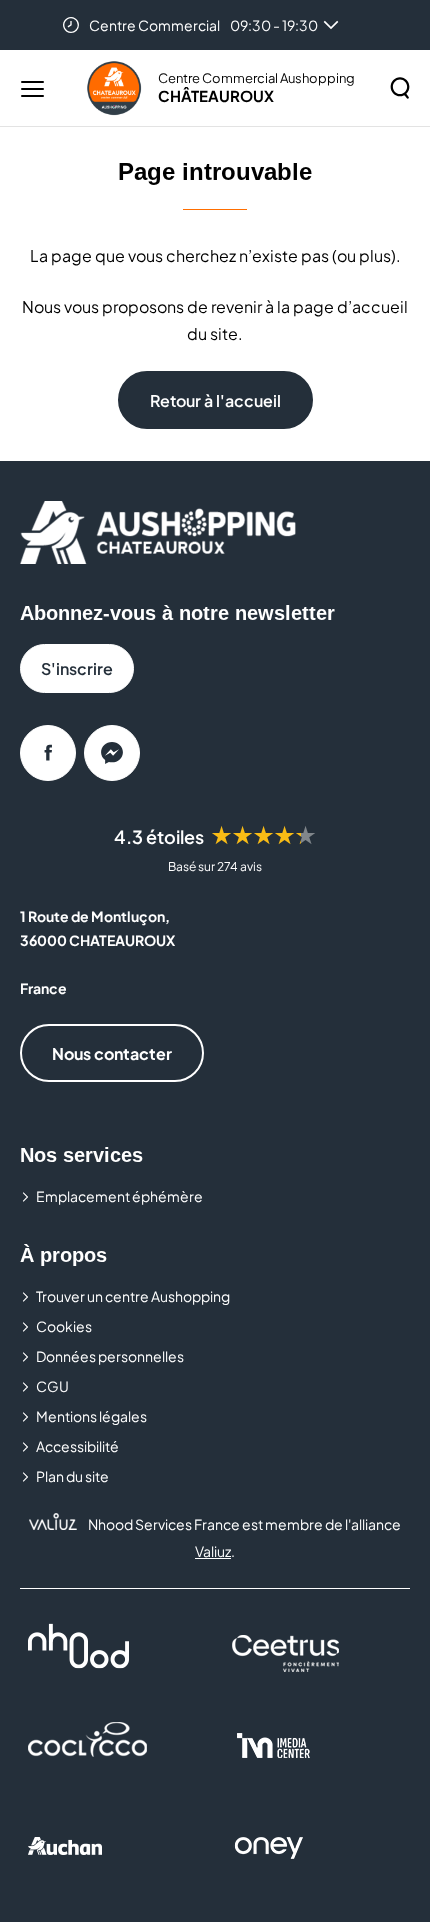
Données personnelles (110, 1356)
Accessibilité (77, 1446)
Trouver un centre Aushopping (133, 1296)
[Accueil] (114, 88)
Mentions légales (91, 1416)
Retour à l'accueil (215, 400)
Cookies (64, 1326)
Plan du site (72, 1476)
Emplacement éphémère (119, 1196)
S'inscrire (77, 668)
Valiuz (213, 1551)
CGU (52, 1386)
